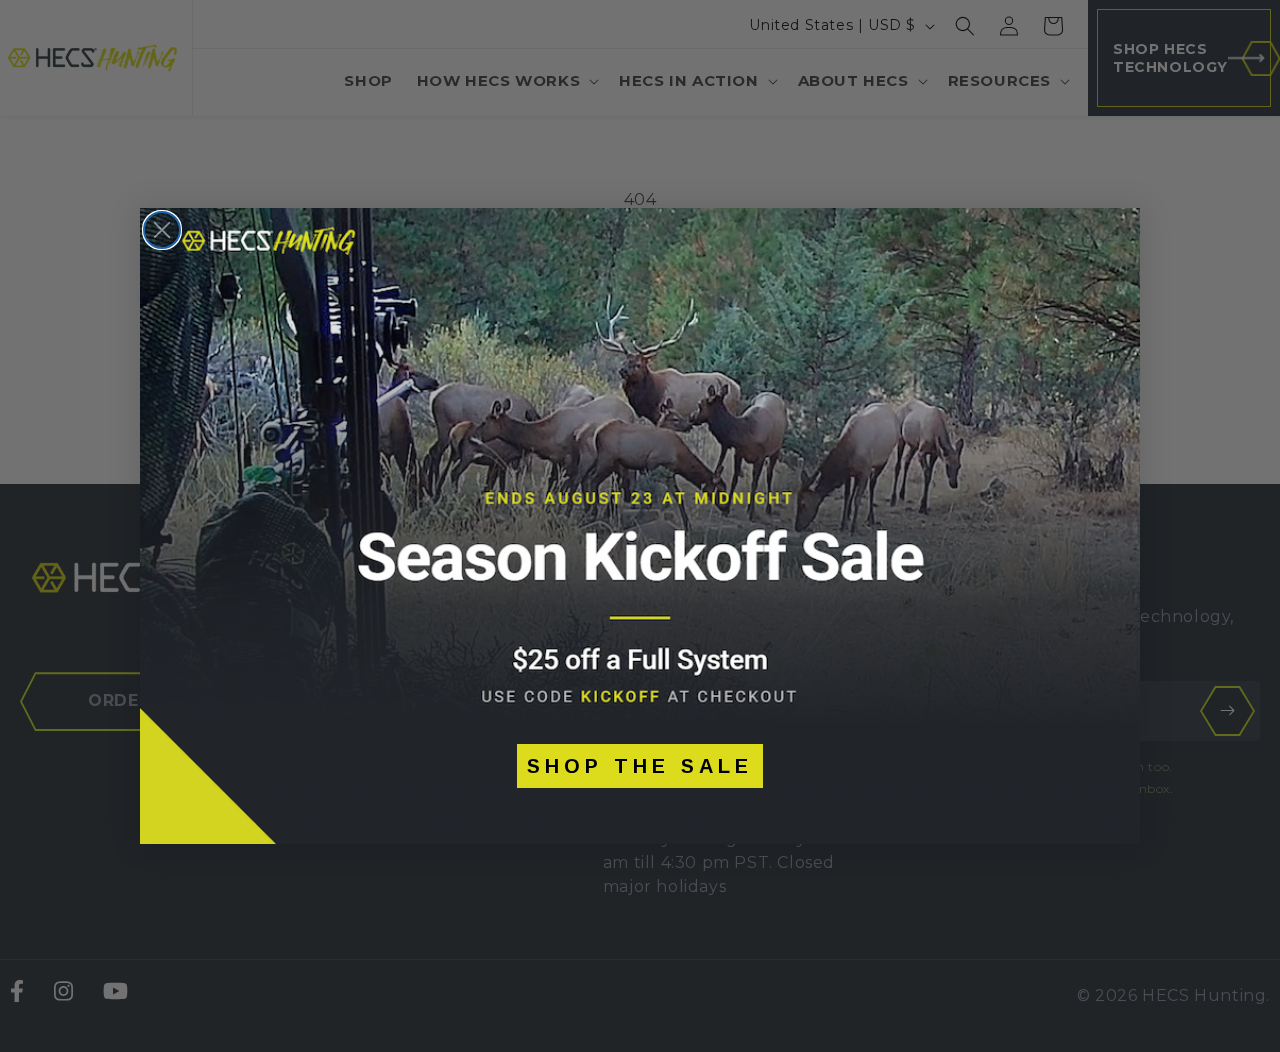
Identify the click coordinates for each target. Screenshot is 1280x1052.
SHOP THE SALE (640, 766)
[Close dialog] (162, 230)
